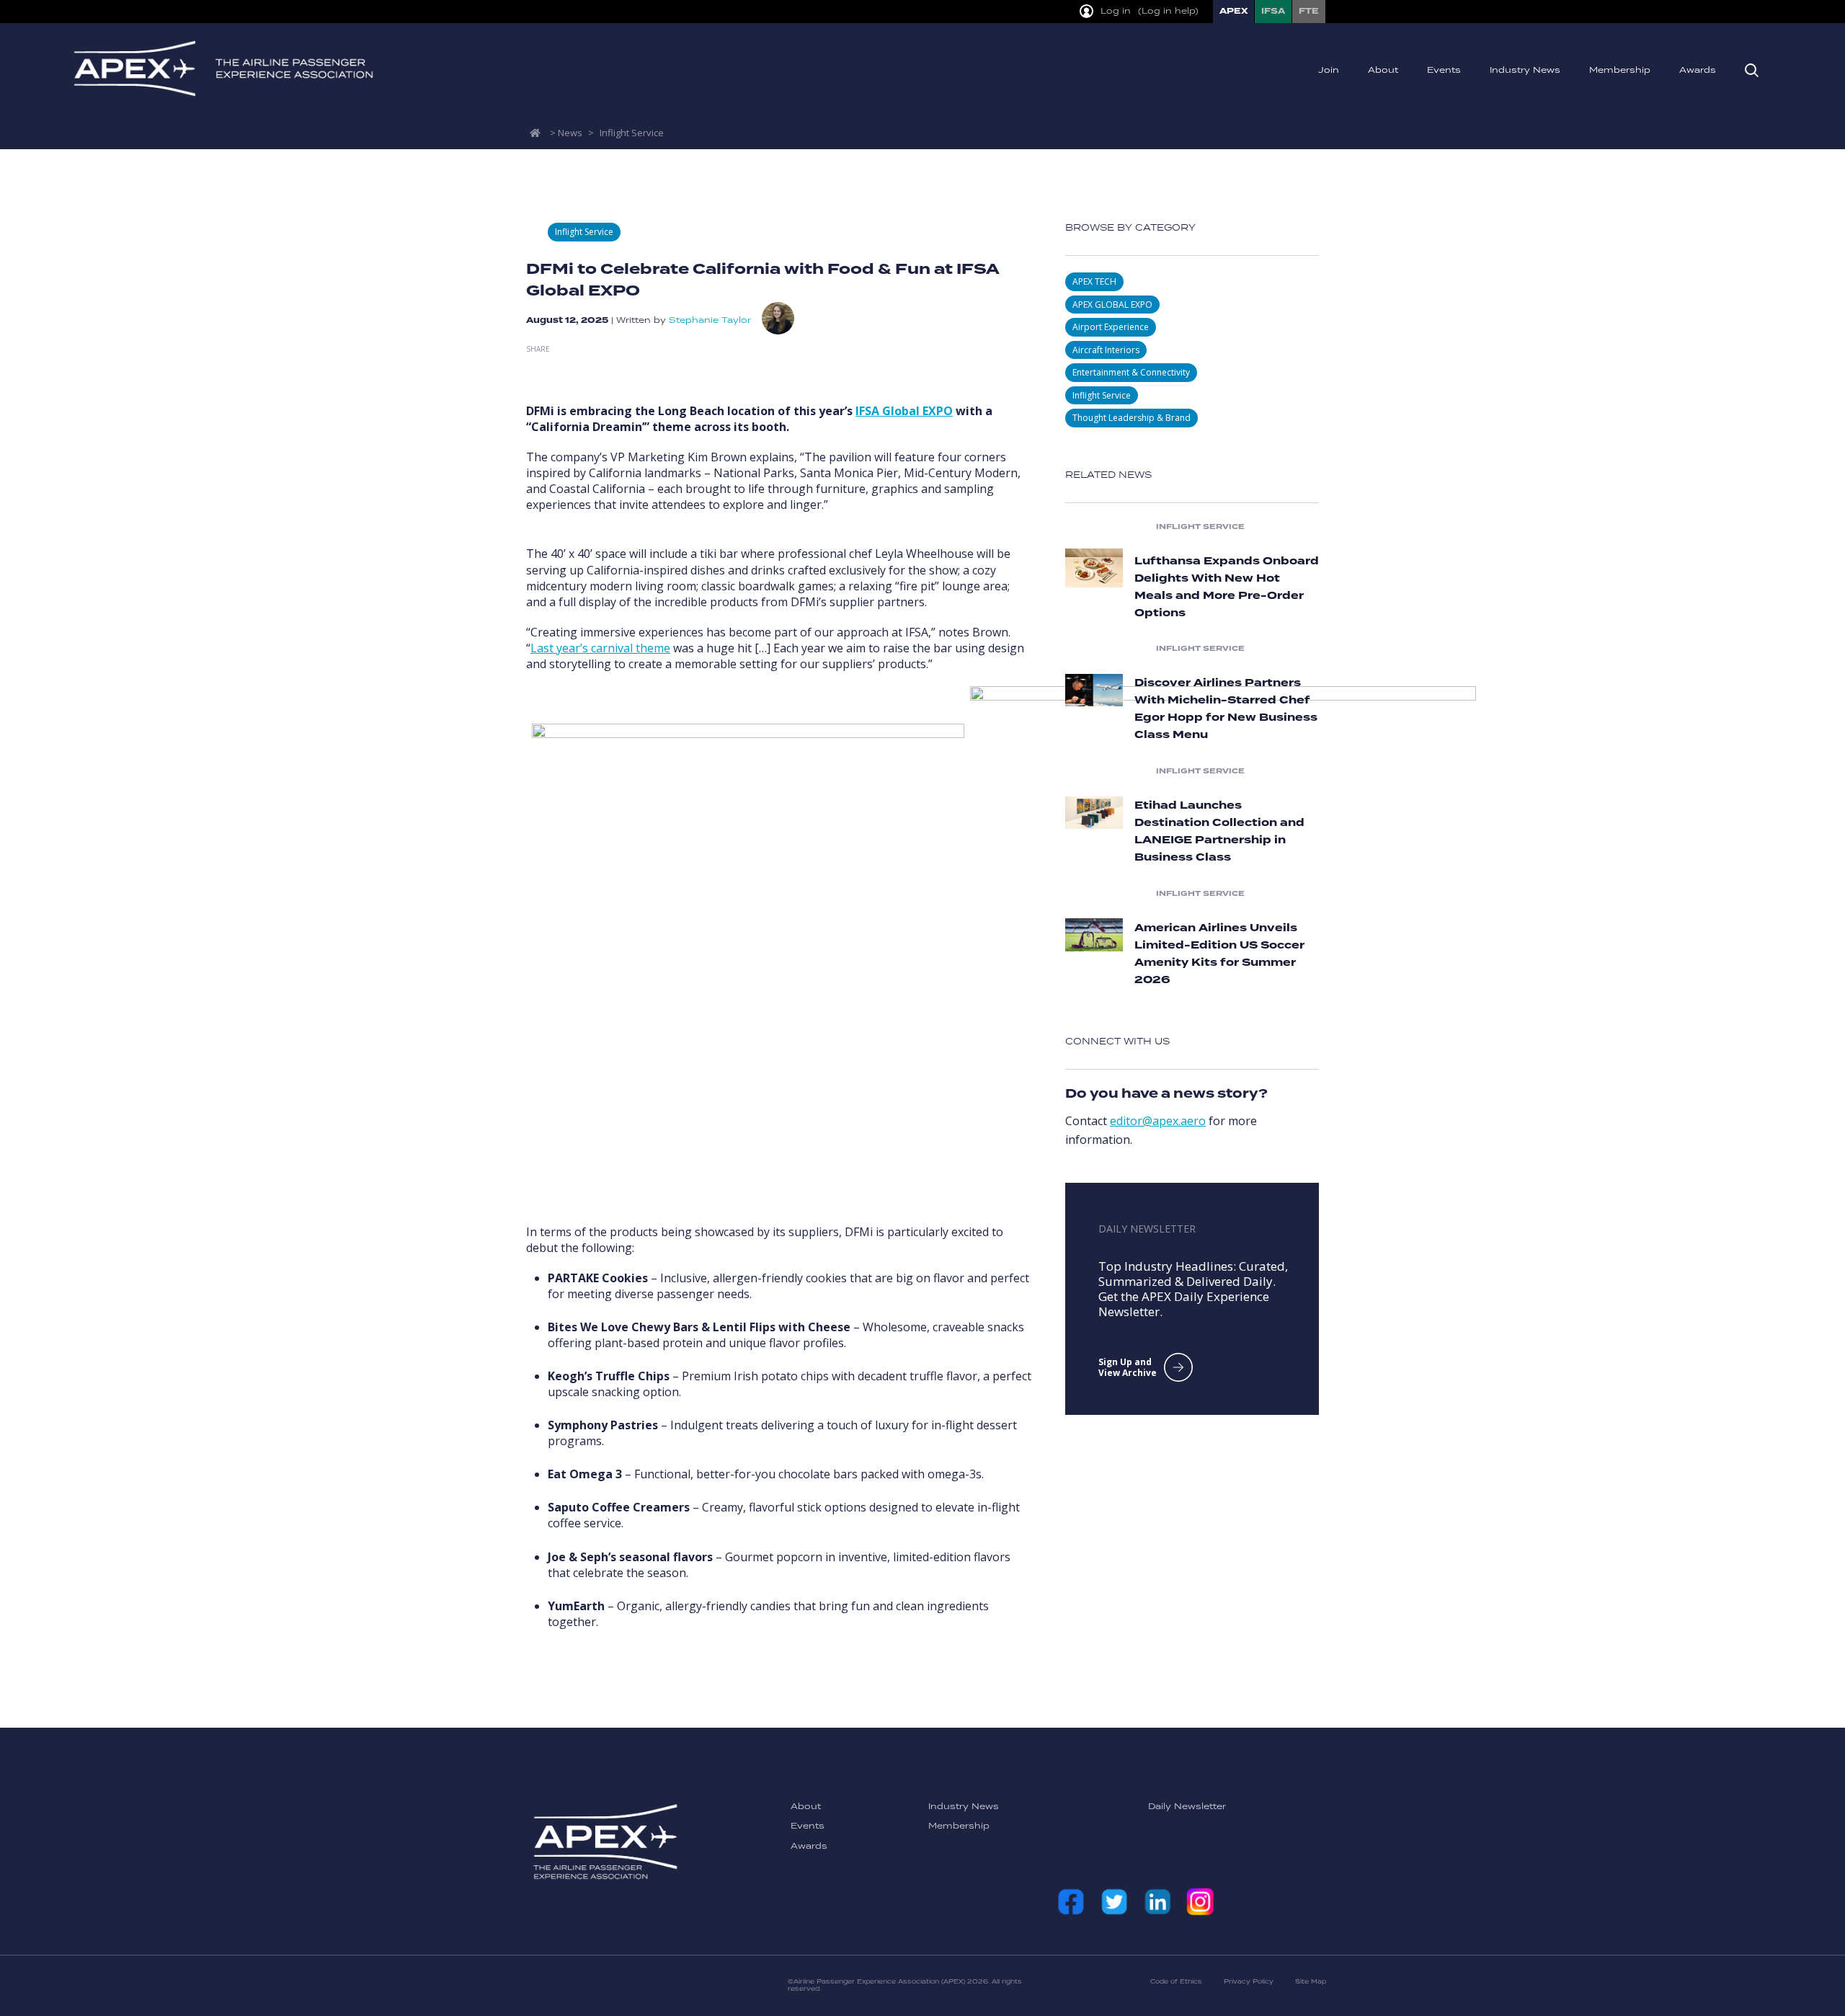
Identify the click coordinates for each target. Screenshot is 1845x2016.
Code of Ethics (1176, 1982)
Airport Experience (1111, 327)
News (570, 133)
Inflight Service (632, 133)
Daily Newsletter (1187, 1807)
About (1383, 70)
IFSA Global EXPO (904, 411)
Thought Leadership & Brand (1132, 418)
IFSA (1273, 11)
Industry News (1525, 70)
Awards (1698, 70)
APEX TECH (1094, 281)
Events (1444, 70)
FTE (1309, 11)
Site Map (1311, 1982)
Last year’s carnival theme (600, 648)
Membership (1620, 70)
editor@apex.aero (1158, 1121)
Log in (1116, 12)
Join (1329, 70)
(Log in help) (1168, 12)
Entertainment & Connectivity (1131, 372)
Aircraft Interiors (1106, 350)
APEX (1233, 11)
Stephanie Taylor (710, 320)
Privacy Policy (1249, 1982)
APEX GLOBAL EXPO (1112, 305)
